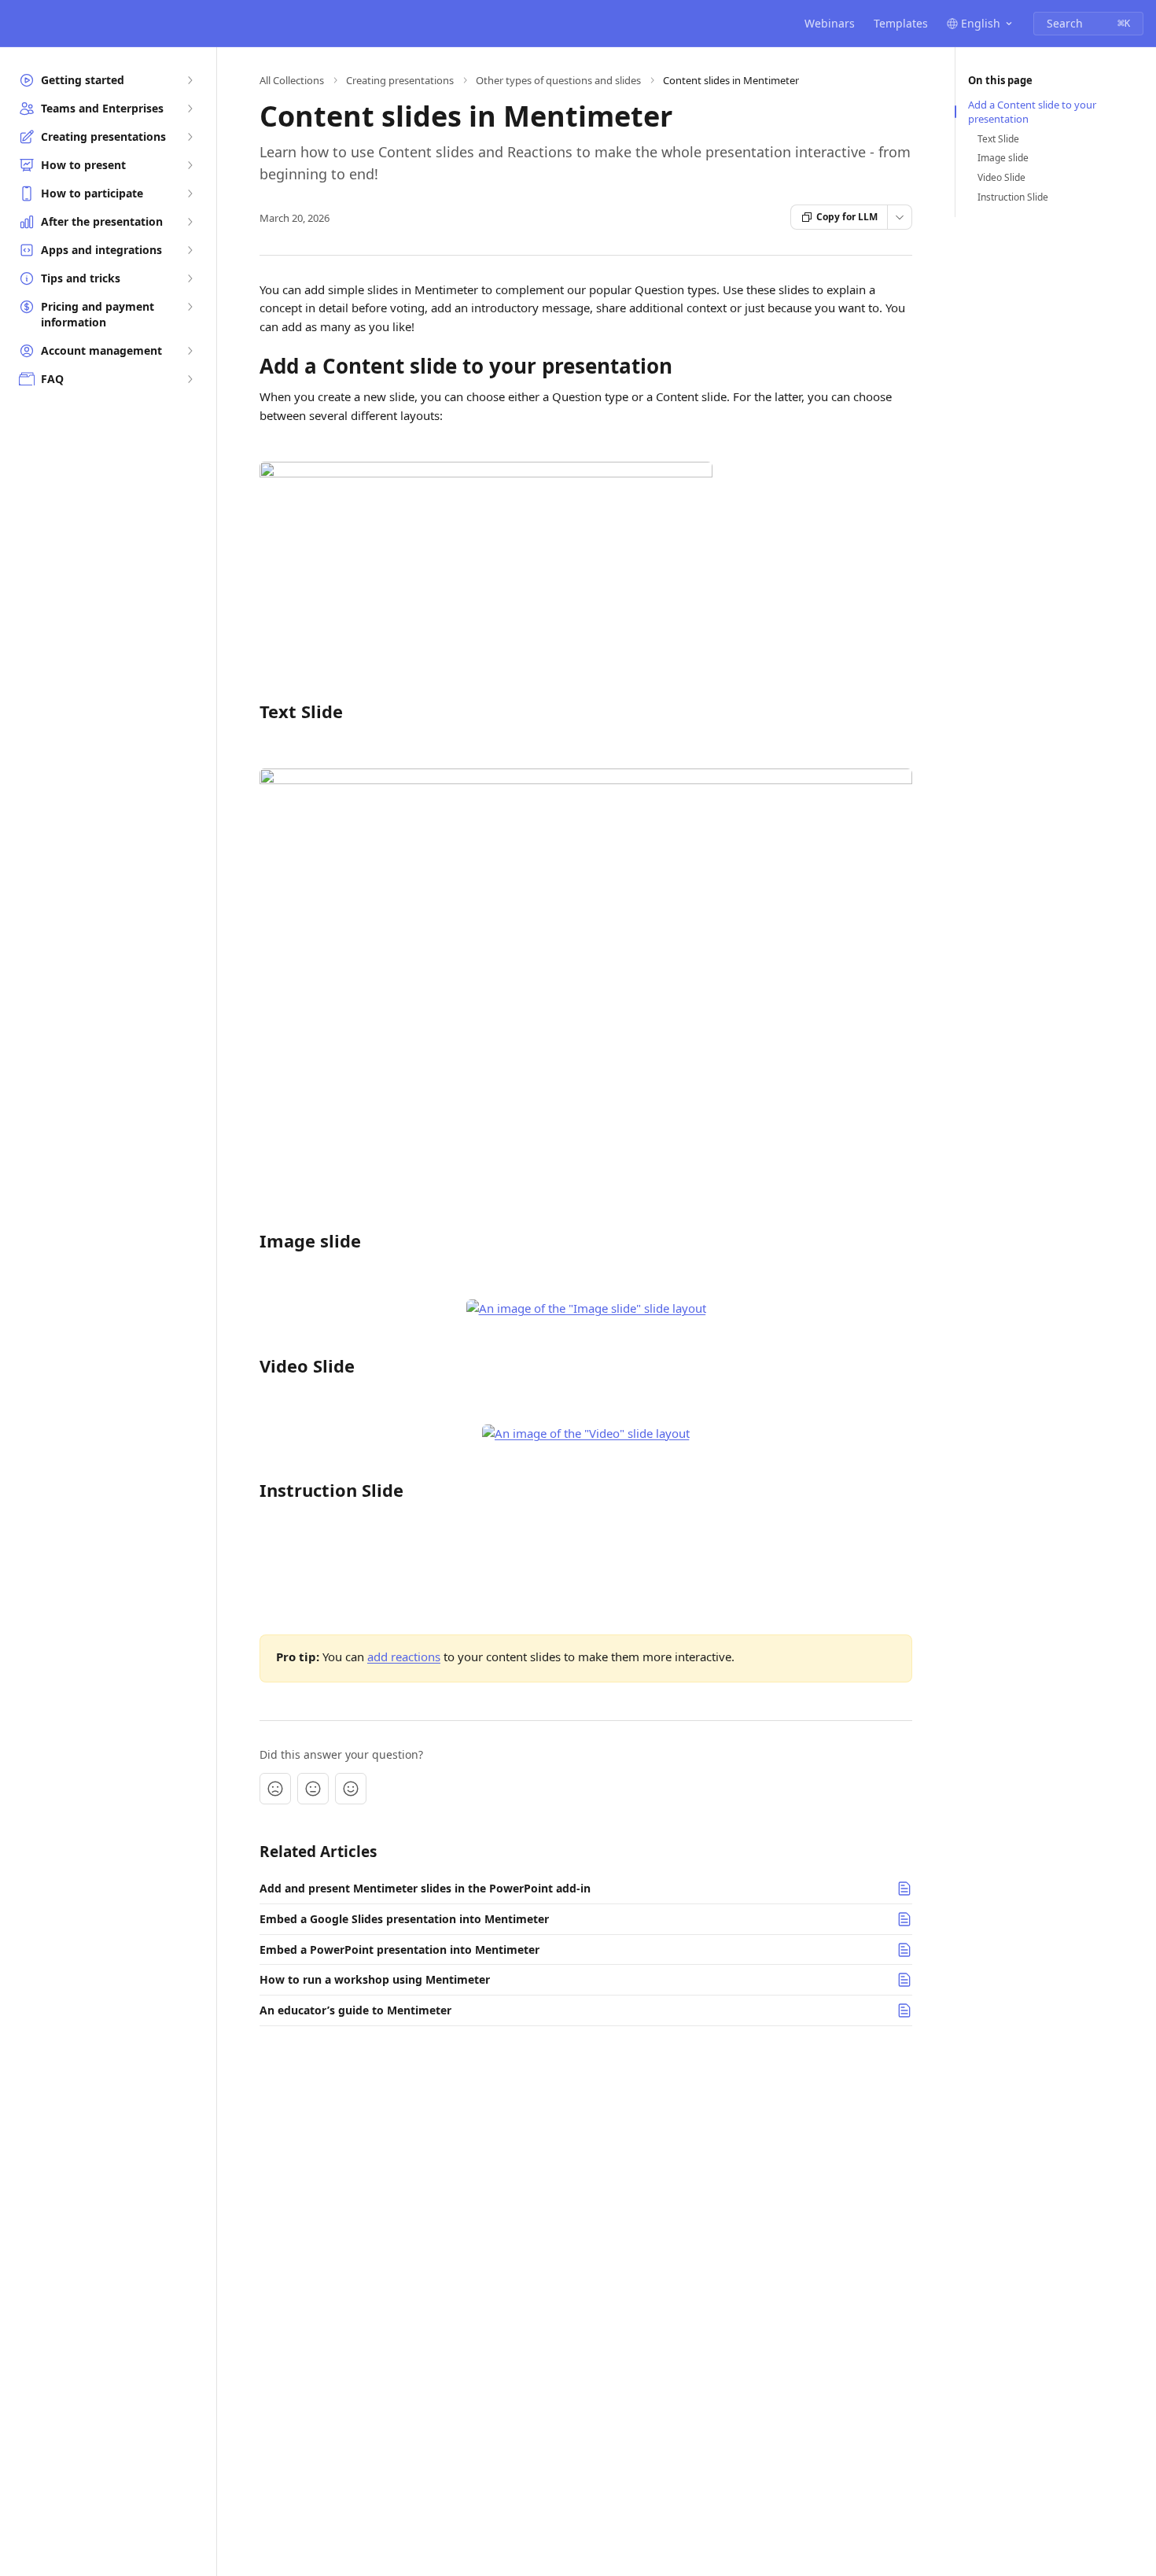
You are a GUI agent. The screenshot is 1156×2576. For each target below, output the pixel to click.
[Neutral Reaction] (313, 1789)
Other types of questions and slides (558, 80)
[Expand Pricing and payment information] (190, 307)
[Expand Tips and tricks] (190, 278)
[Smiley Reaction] (351, 1789)
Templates (901, 23)
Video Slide (1001, 178)
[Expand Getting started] (190, 80)
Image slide (1003, 158)
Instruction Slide (1013, 197)
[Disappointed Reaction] (275, 1789)
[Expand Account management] (190, 351)
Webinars (830, 23)
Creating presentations (400, 80)
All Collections (292, 80)
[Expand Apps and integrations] (190, 250)
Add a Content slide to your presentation (1032, 112)
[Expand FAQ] (190, 379)
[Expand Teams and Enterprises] (190, 109)
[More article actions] (900, 217)
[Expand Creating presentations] (190, 137)
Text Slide (998, 139)
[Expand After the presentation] (190, 222)
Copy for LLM (847, 217)
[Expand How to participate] (190, 193)
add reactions (404, 1657)
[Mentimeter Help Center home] (16, 24)
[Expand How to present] (190, 165)
